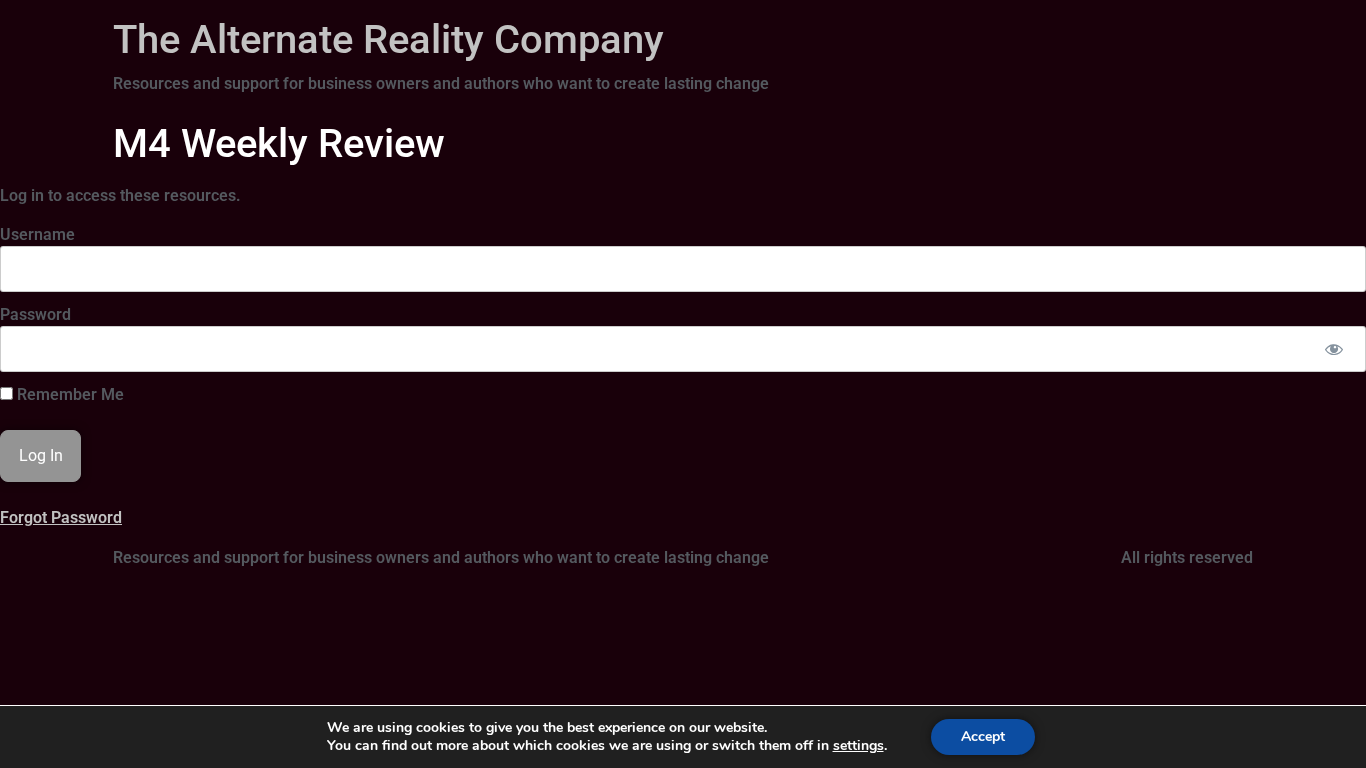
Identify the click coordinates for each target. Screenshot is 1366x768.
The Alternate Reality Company (388, 39)
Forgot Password (61, 517)
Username (37, 234)
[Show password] (1333, 349)
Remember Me (68, 395)
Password (35, 314)
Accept (983, 736)
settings (858, 746)
